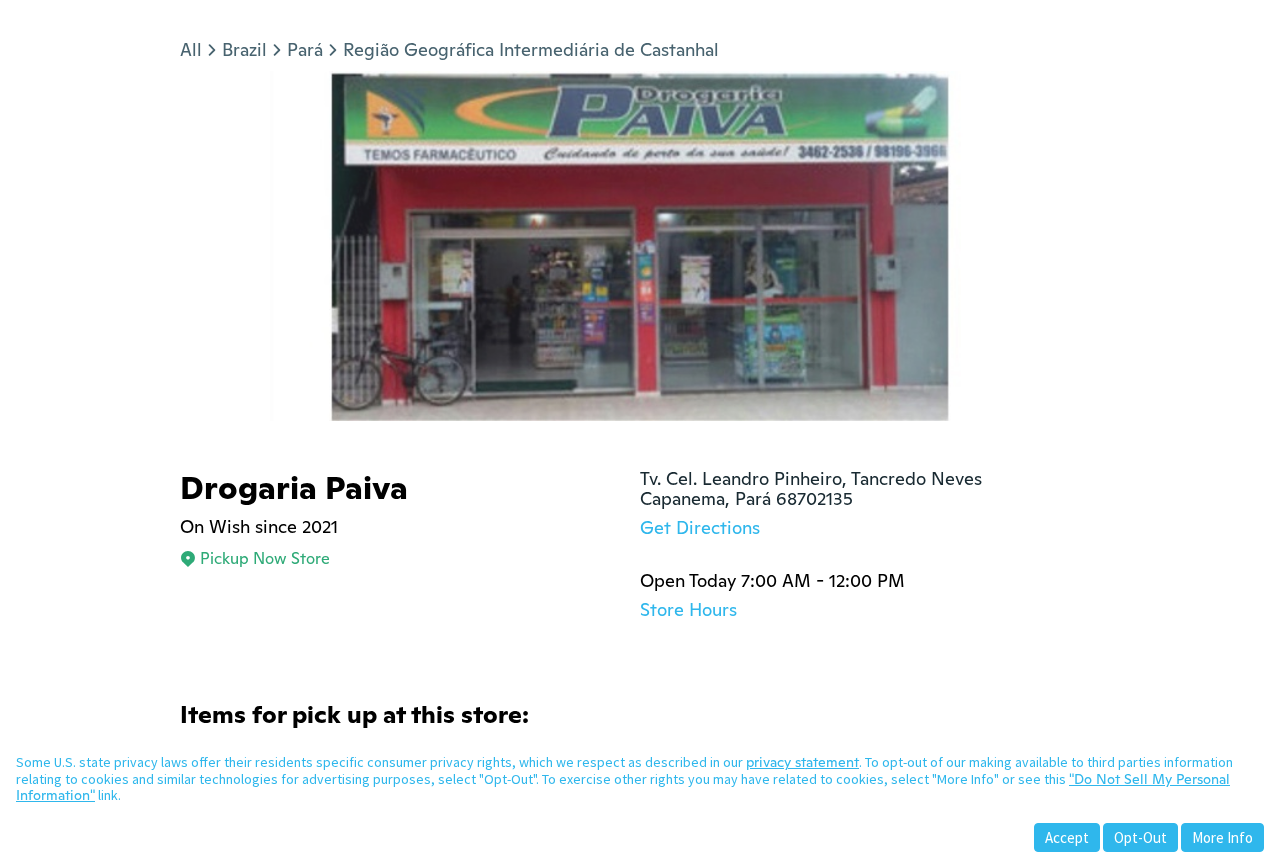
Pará (305, 49)
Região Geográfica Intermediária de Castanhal (531, 49)
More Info (1222, 837)
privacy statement (802, 762)
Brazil (244, 49)
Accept (1067, 837)
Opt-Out (1140, 837)
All (191, 49)
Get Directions (700, 527)
